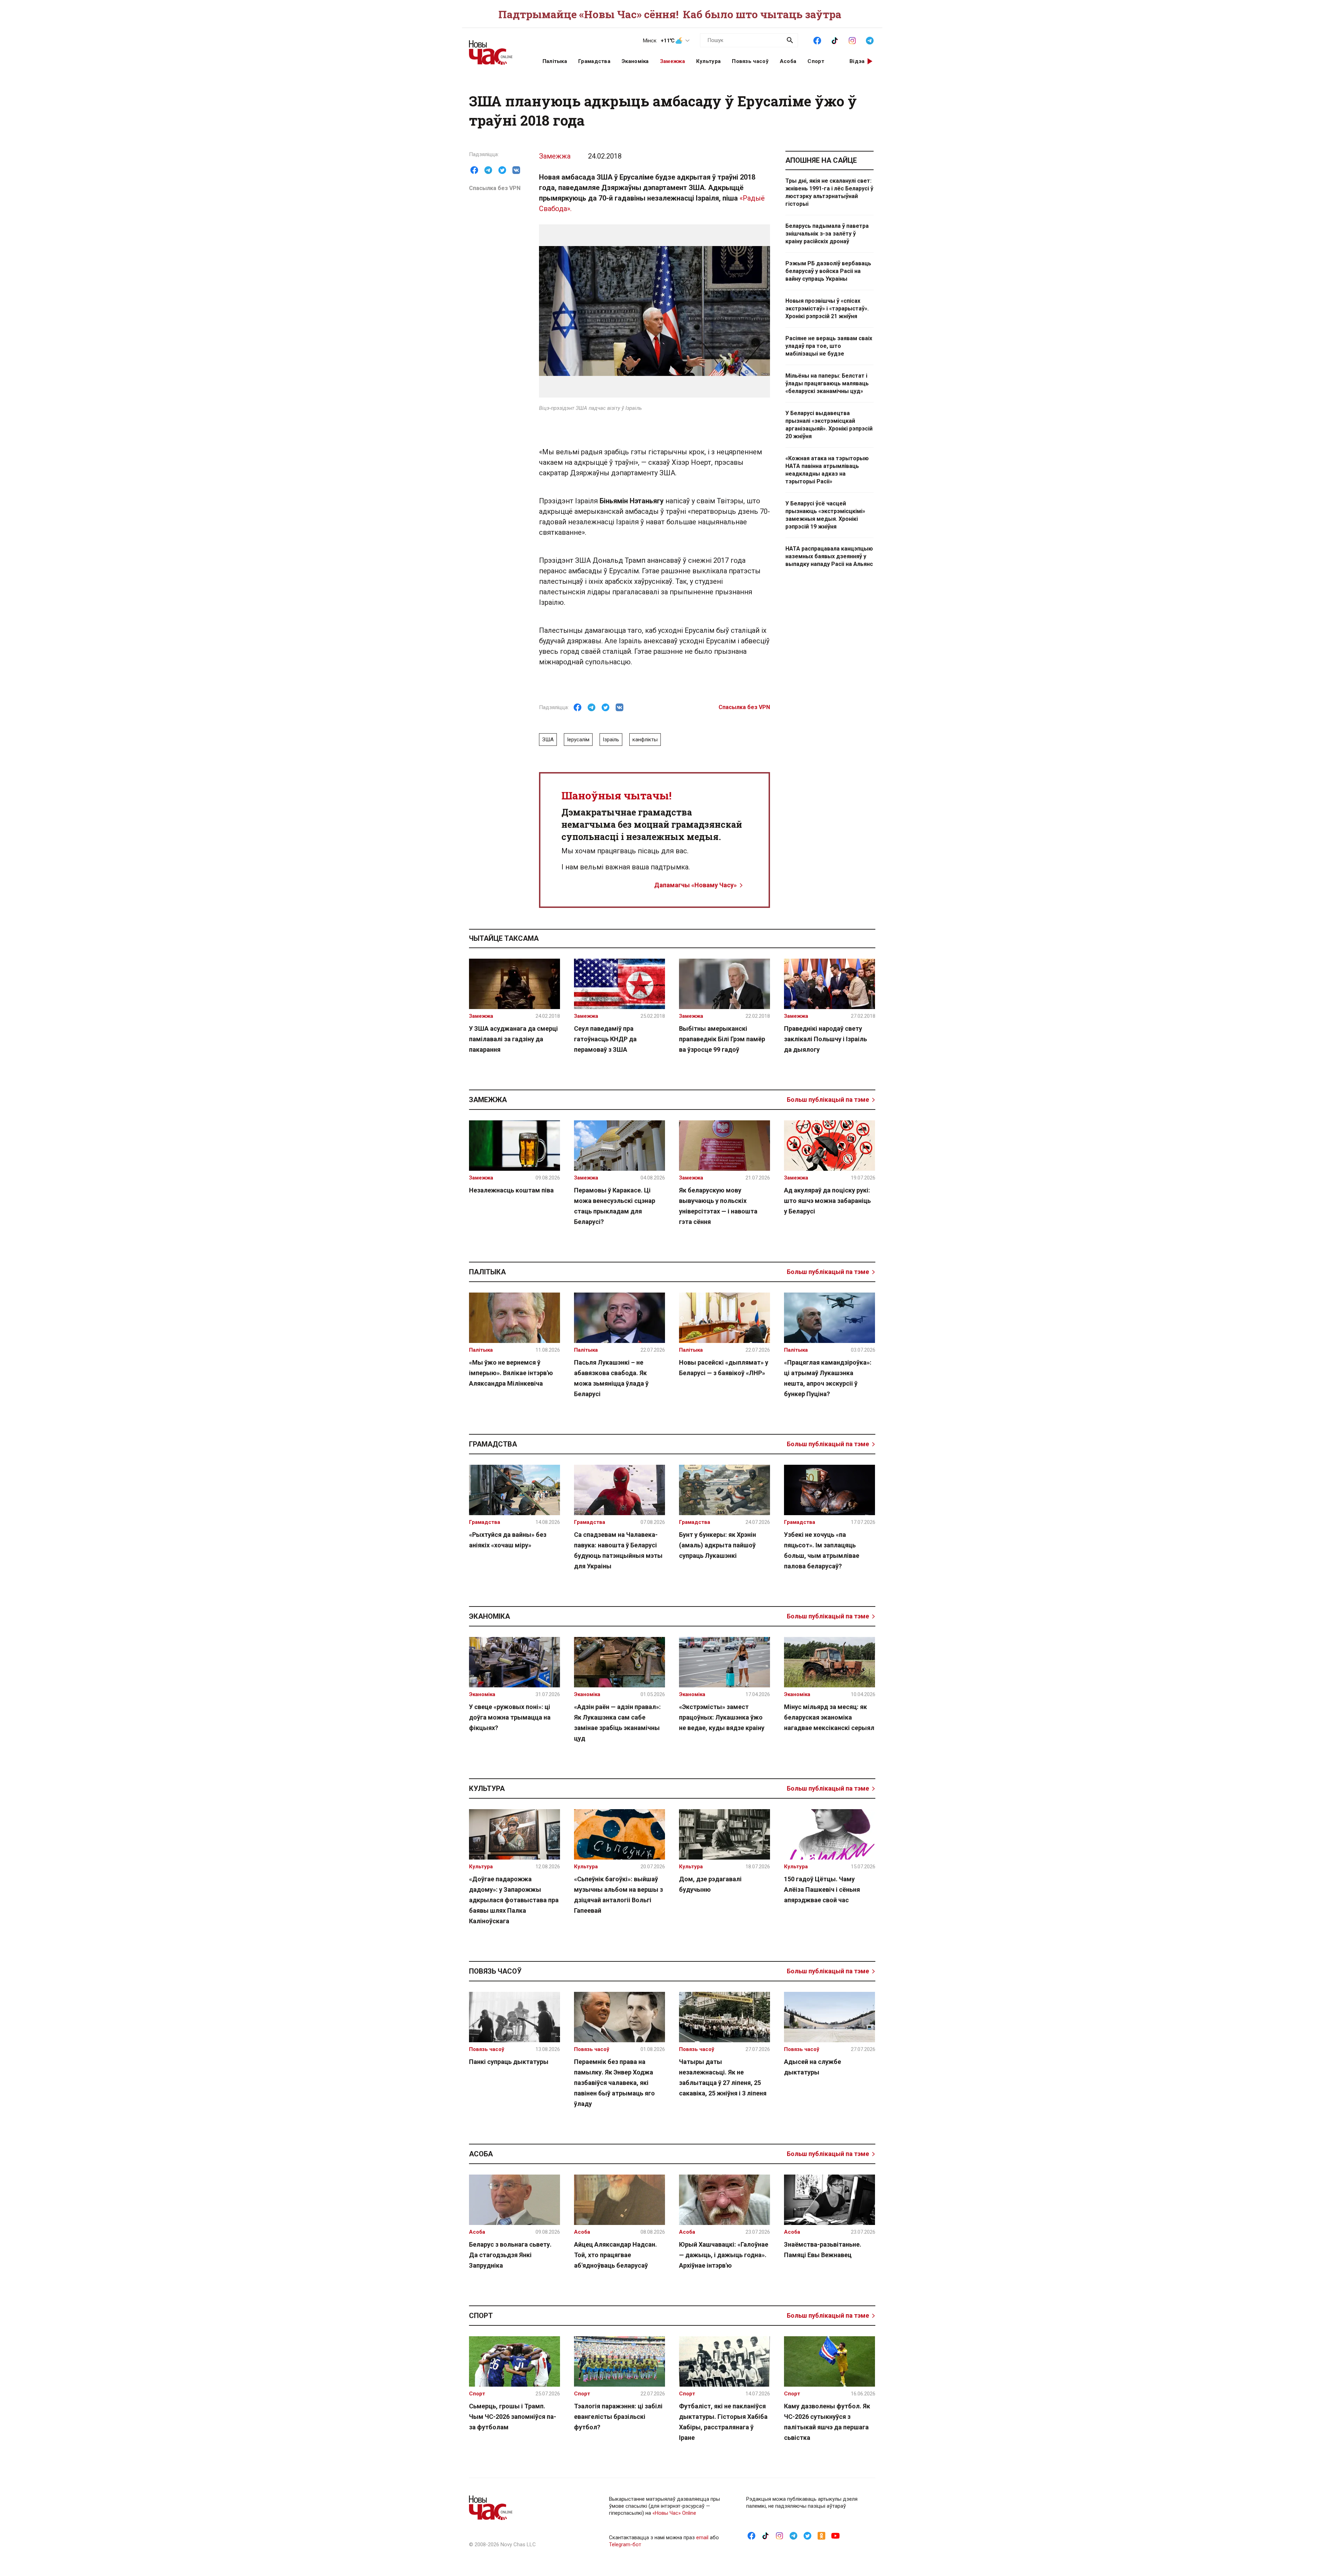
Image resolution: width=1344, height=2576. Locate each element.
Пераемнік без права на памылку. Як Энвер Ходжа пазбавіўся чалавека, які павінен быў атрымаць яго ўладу (614, 2083)
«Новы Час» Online (674, 2513)
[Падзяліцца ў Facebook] (474, 170)
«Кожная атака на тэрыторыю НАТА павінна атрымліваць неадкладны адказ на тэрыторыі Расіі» (827, 470)
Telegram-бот (625, 2544)
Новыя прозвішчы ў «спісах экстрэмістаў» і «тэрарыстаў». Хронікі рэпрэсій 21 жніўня (827, 309)
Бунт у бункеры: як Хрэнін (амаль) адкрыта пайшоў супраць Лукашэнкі (717, 1545)
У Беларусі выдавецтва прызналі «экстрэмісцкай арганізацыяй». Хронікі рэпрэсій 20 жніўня (829, 425)
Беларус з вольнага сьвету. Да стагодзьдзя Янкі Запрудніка (510, 2255)
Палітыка (555, 61)
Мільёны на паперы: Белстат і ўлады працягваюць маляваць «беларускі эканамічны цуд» (827, 383)
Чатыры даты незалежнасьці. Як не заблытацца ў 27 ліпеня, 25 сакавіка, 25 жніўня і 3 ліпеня (723, 2077)
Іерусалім (578, 740)
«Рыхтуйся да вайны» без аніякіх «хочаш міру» (508, 1540)
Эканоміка (635, 61)
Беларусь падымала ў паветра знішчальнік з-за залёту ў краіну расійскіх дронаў (827, 234)
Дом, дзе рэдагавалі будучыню (710, 1884)
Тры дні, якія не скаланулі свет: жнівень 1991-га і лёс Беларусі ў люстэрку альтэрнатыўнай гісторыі (829, 192)
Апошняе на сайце (821, 160)
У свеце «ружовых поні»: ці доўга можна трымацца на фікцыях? (510, 1717)
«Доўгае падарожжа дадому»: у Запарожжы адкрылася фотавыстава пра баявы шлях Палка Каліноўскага (514, 1900)
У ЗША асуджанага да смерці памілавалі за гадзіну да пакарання (513, 1039)
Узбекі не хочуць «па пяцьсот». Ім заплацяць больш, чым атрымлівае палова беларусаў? (822, 1550)
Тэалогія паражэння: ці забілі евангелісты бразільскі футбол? (618, 2417)
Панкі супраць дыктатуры (509, 2062)
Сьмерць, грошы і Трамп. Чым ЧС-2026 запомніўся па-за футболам (513, 2417)
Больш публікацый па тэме (828, 1100)
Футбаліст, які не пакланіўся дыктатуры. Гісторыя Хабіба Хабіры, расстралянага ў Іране (723, 2422)
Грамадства (594, 61)
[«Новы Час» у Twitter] (807, 2535)
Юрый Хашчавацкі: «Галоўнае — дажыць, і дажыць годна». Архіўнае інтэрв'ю (724, 2255)
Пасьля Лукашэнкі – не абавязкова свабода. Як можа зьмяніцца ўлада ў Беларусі (611, 1378)
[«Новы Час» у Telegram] (870, 40)
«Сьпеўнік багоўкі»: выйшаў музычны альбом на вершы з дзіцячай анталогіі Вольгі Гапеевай (618, 1895)
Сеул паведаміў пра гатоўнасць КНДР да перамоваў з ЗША (605, 1039)
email (702, 2537)
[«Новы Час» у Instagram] (852, 40)
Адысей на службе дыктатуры (813, 2067)
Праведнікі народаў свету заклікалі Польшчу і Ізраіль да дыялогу (825, 1039)
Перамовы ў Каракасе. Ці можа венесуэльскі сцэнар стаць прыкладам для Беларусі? (615, 1206)
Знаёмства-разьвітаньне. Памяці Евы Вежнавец (823, 2250)
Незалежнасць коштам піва (511, 1190)
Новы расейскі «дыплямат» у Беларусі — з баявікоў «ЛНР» (724, 1368)
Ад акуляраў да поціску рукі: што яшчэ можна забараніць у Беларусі (827, 1201)
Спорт (816, 61)
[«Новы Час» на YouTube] (835, 2535)
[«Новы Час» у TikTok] (835, 40)
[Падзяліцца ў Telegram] (488, 170)
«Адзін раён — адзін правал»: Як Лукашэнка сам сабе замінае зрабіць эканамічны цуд (617, 1723)
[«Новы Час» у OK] (821, 2535)
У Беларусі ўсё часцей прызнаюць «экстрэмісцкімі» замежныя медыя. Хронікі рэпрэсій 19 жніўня (825, 515)
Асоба (788, 61)
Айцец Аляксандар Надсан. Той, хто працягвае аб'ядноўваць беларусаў (615, 2255)
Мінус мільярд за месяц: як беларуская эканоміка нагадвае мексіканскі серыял (829, 1717)
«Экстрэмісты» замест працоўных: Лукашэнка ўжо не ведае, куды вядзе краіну (722, 1717)
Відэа (857, 61)
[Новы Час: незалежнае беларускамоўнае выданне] (497, 49)
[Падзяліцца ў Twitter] (502, 170)
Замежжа (673, 61)
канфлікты (645, 740)
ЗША (548, 740)
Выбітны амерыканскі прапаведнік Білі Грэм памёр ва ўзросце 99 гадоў (722, 1039)
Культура (708, 61)
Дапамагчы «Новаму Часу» (695, 885)
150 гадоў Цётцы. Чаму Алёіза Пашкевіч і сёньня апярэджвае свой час (822, 1889)
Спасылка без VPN (495, 188)
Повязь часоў (750, 61)
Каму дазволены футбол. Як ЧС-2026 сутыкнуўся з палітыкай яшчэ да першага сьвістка (827, 2422)
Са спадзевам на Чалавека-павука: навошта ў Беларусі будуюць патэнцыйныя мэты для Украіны (618, 1550)
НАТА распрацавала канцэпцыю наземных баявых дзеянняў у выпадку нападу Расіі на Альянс (829, 556)
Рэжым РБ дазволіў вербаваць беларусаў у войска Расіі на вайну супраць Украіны (828, 271)
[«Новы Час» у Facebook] (817, 40)
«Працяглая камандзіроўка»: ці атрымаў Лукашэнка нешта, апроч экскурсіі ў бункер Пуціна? (828, 1378)
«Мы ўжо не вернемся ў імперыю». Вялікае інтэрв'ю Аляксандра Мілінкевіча (511, 1373)
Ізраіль (611, 740)
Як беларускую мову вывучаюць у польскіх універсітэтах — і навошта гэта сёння (718, 1206)
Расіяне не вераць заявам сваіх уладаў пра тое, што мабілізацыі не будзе (829, 346)
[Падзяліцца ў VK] (516, 170)
